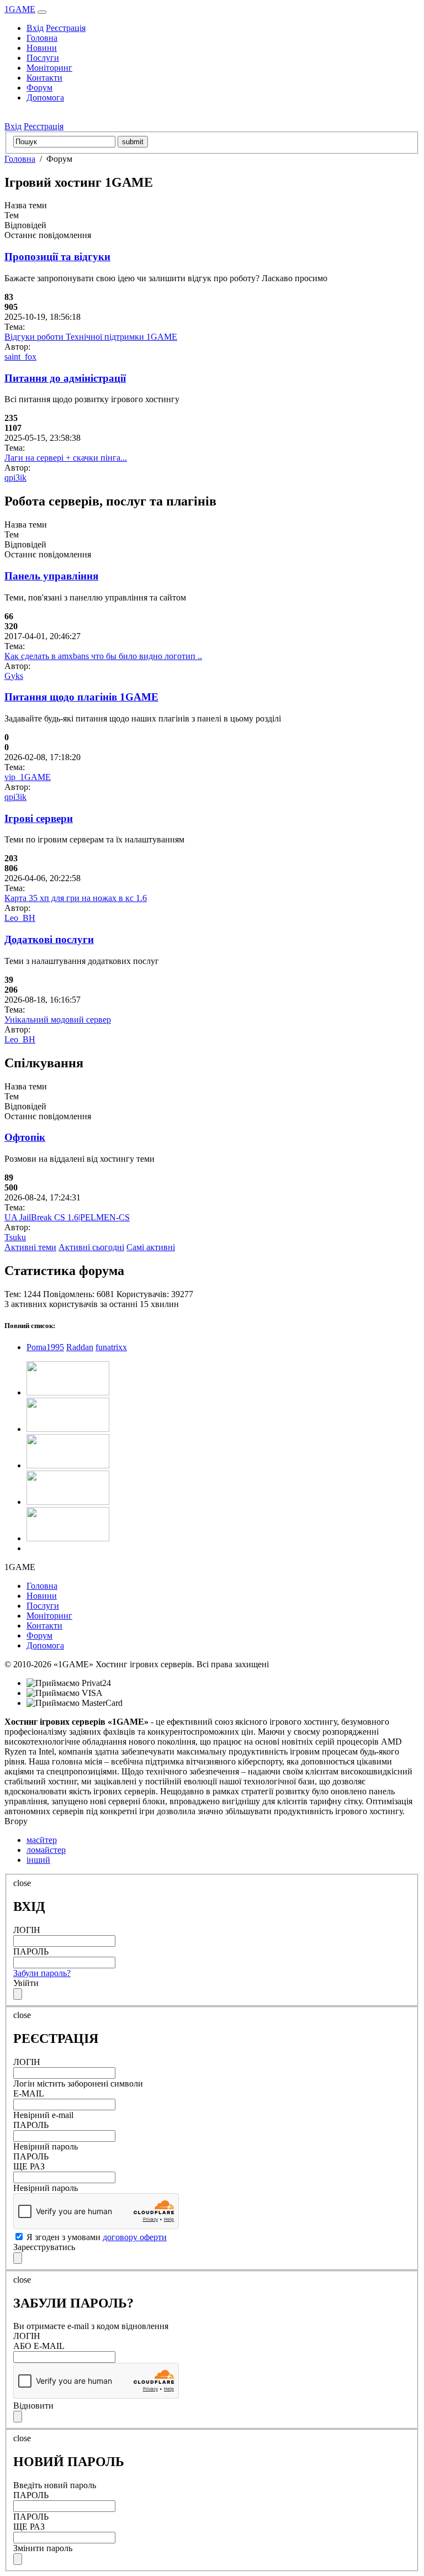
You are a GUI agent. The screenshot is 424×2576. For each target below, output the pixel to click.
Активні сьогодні (91, 1247)
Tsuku (15, 1237)
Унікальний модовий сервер (58, 1020)
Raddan (80, 1347)
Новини (42, 48)
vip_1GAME (28, 777)
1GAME (20, 9)
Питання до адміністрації (65, 378)
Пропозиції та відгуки (57, 257)
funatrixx (111, 1347)
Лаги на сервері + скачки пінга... (66, 458)
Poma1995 (45, 1347)
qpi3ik (15, 478)
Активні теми (30, 1247)
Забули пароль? (42, 1973)
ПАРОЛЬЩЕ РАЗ (31, 2161)
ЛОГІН (27, 1930)
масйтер (42, 1840)
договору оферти (135, 2237)
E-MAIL (29, 2093)
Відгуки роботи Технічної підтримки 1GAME (91, 337)
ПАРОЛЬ (31, 1951)
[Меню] (42, 12)
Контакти (44, 78)
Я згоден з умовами (96, 2237)
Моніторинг (49, 68)
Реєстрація (66, 28)
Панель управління (51, 576)
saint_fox (20, 357)
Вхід (35, 28)
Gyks (14, 676)
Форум (39, 88)
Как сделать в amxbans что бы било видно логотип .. (103, 656)
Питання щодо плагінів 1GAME (81, 697)
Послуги (43, 58)
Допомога (45, 98)
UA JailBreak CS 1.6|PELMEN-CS (67, 1217)
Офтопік (25, 1137)
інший (38, 1860)
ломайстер (46, 1850)
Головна (42, 38)
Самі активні (151, 1247)
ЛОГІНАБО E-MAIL (39, 2341)
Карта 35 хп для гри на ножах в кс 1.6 (76, 898)
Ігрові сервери (39, 818)
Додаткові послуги (49, 939)
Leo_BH (20, 918)
